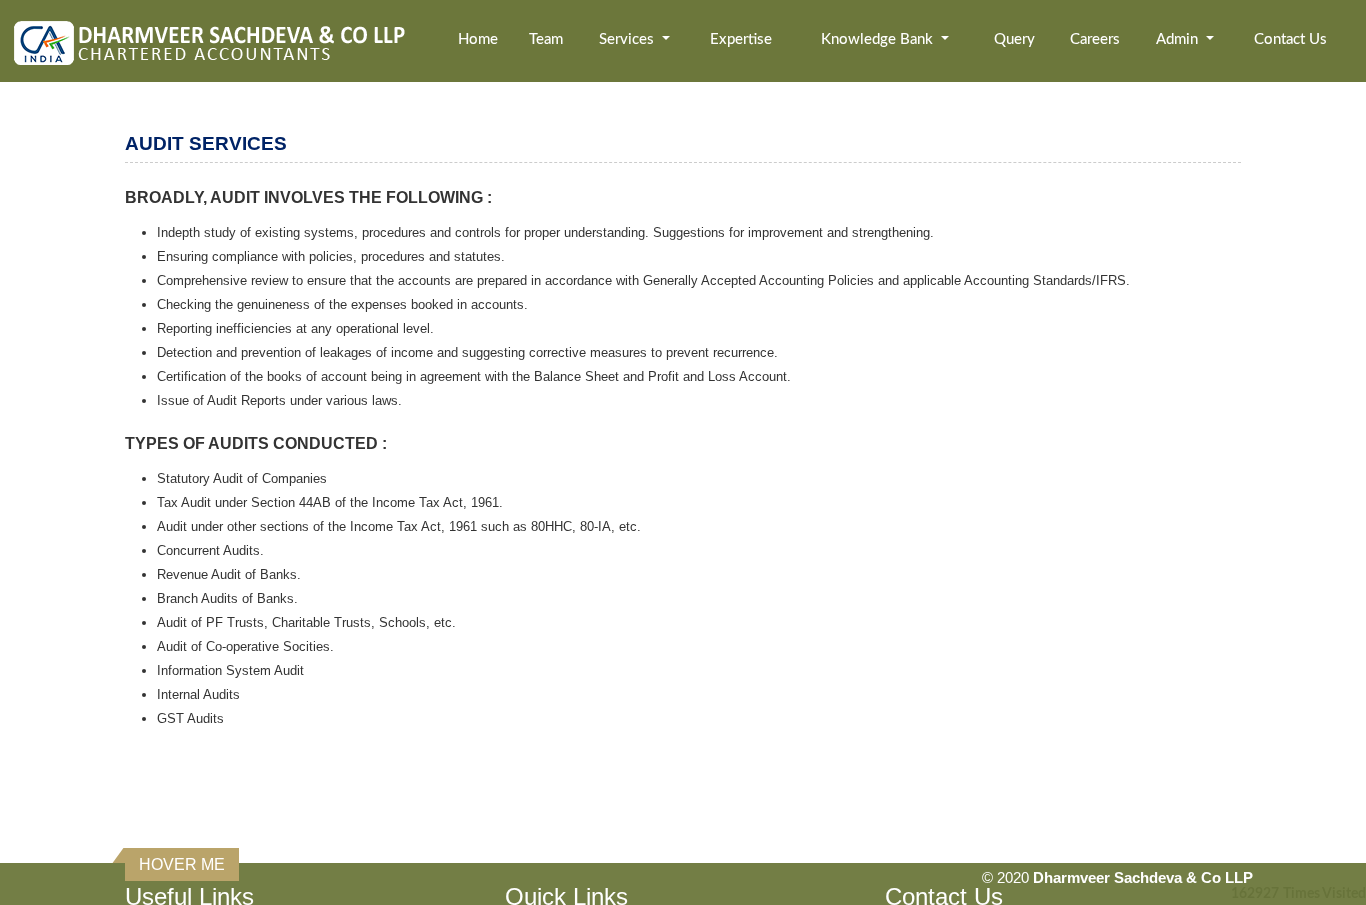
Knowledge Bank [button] (879, 39)
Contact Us (1290, 39)
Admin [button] (1179, 39)
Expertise (741, 39)
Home (478, 39)
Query (1014, 39)
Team (546, 39)
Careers (1095, 39)
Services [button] (628, 39)
